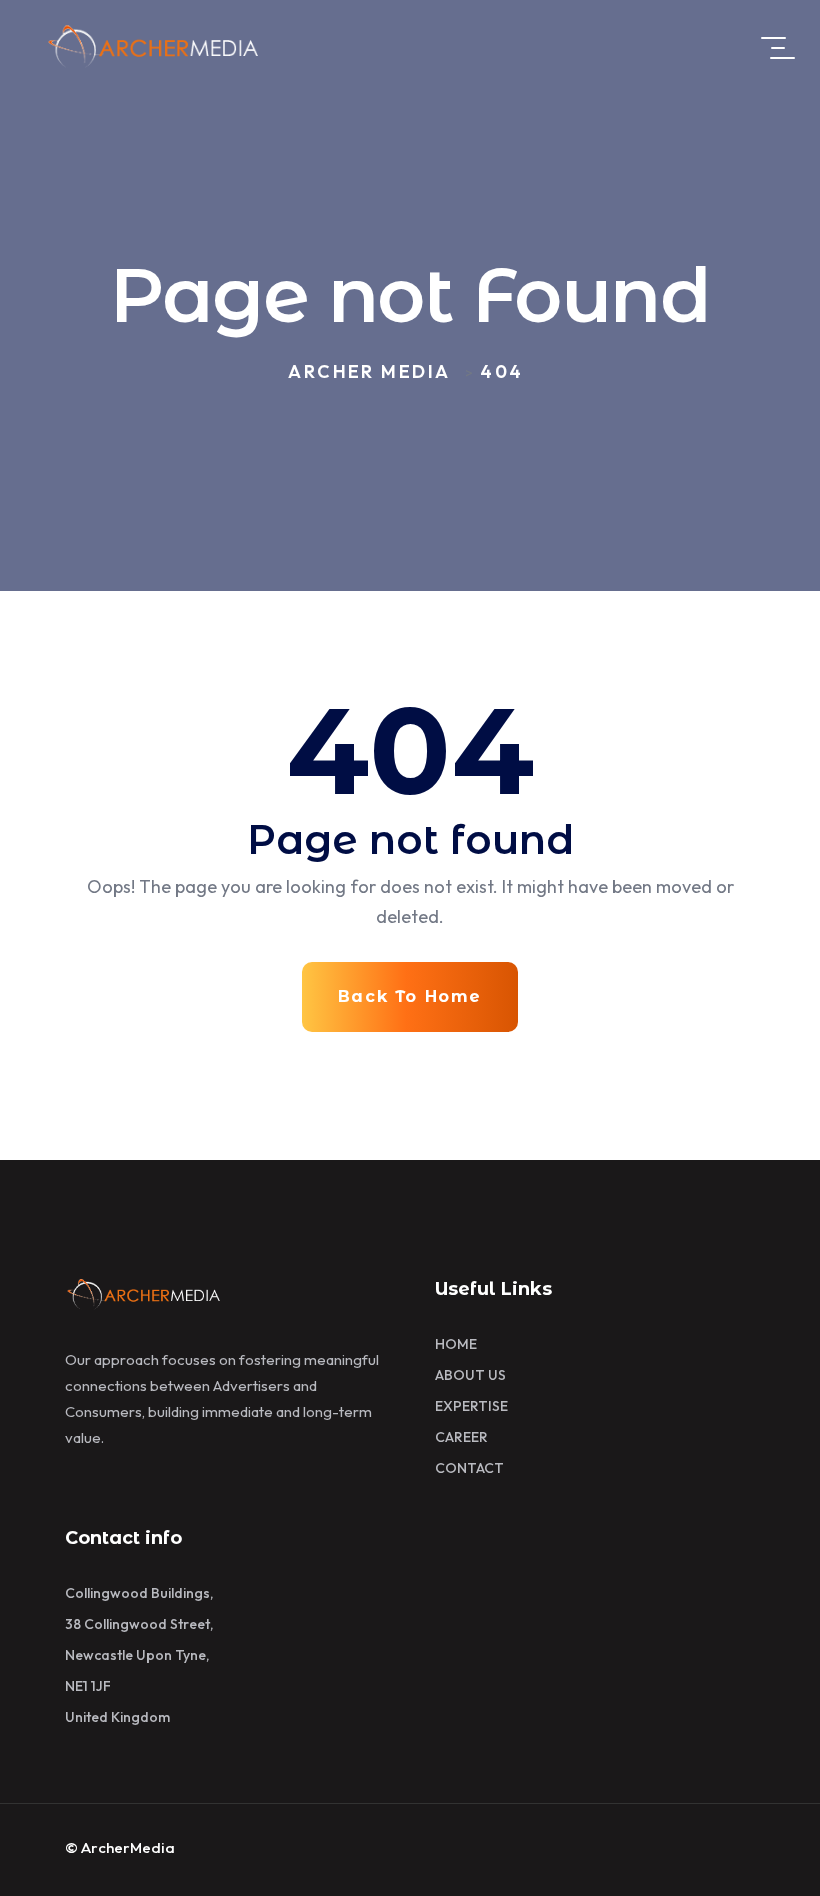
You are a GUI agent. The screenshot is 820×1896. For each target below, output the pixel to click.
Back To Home (410, 996)
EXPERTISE (471, 1406)
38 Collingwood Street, (139, 1624)
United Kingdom (117, 1717)
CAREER (461, 1437)
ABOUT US (470, 1375)
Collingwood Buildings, (139, 1593)
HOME (456, 1344)
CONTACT (469, 1468)
